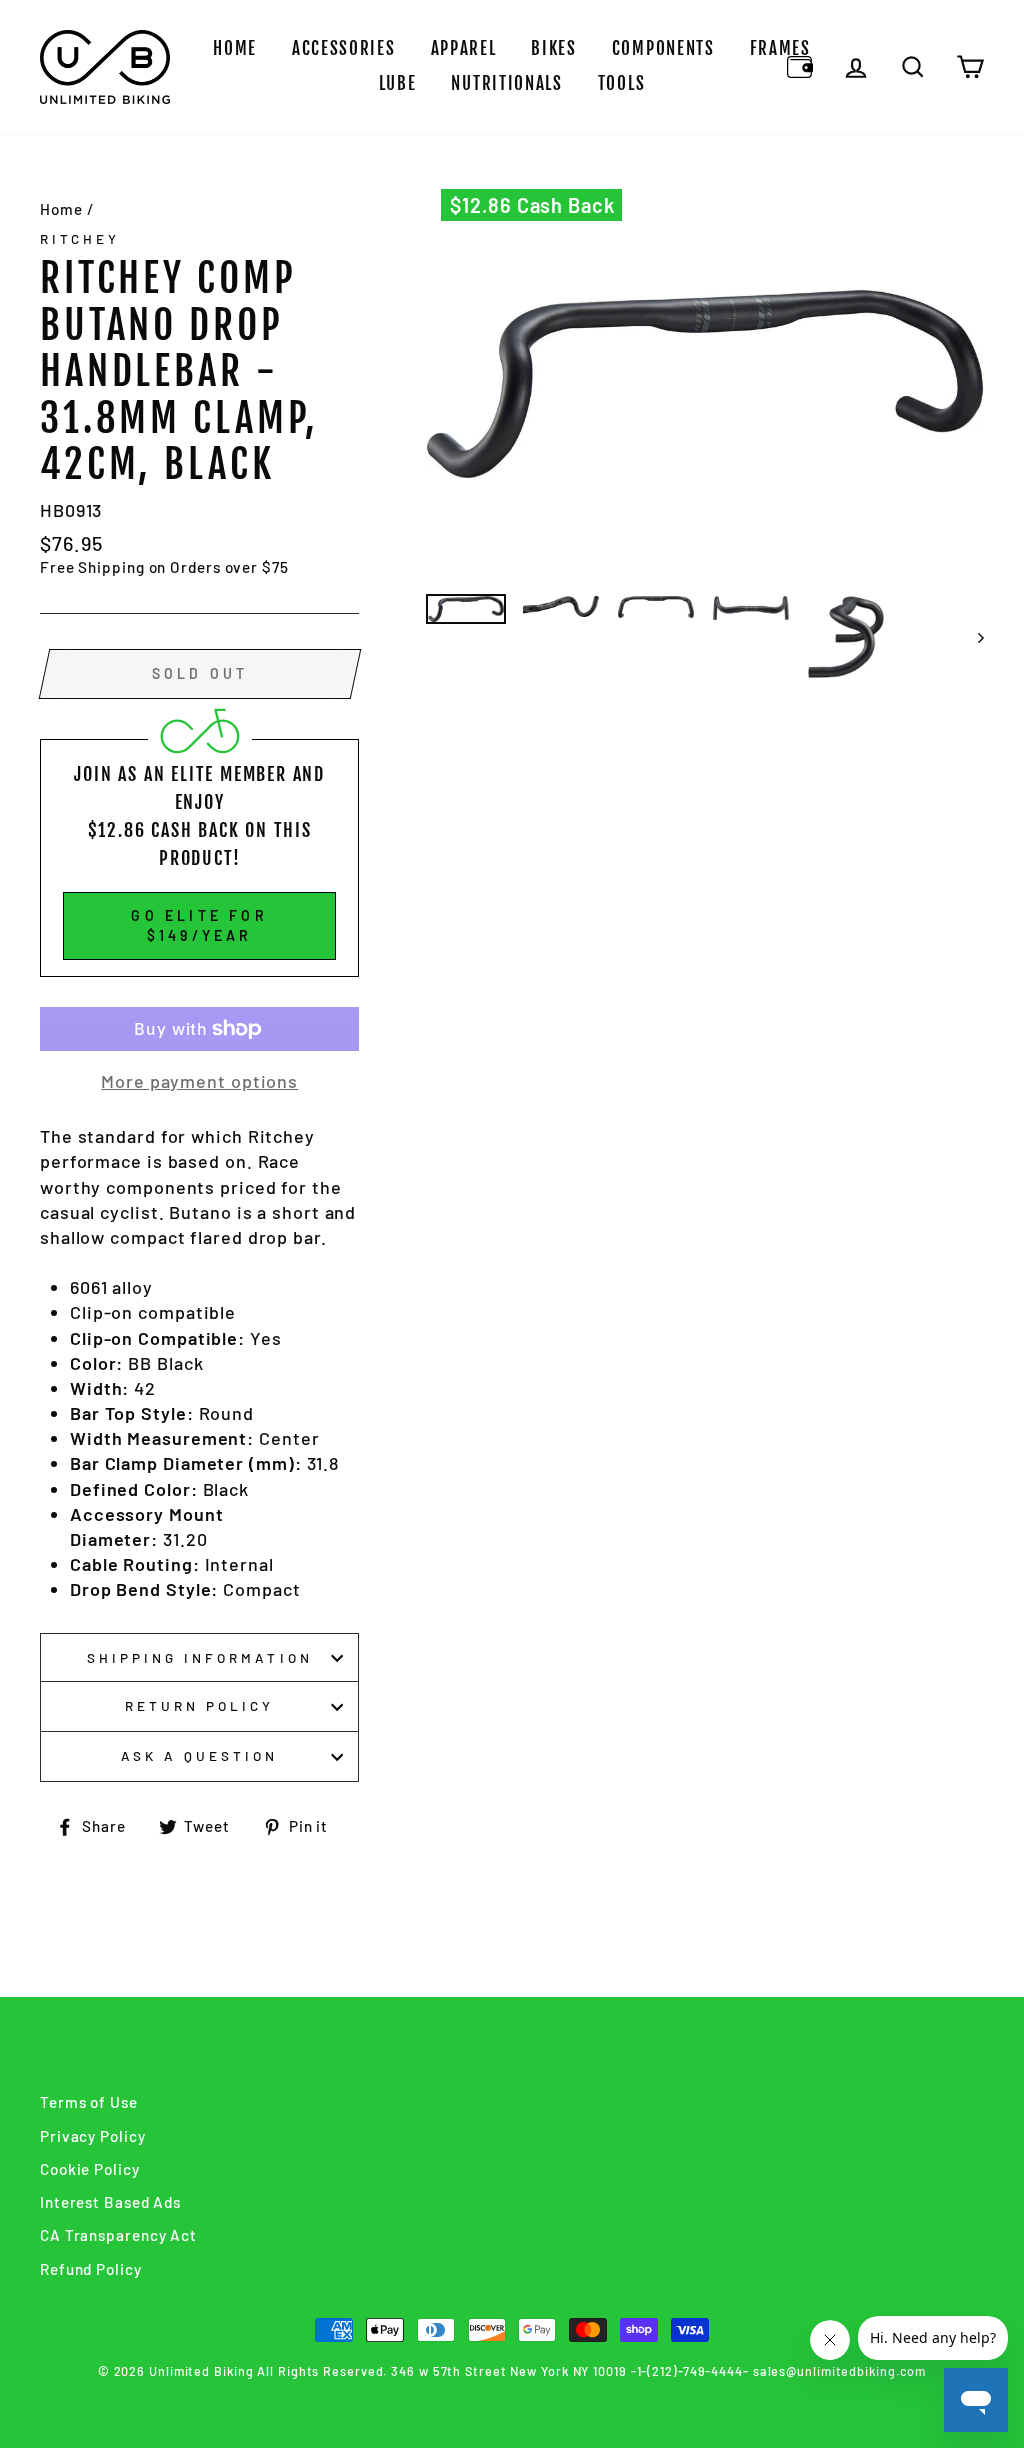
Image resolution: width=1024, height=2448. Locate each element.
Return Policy (200, 1705)
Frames (780, 48)
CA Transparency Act (118, 2235)
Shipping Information (200, 1657)
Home (235, 48)
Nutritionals (506, 83)
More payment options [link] (199, 1081)
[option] (705, 384)
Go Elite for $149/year (199, 925)
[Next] (971, 636)
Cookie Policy (90, 2169)
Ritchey (80, 238)
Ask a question (200, 1755)
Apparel (464, 48)
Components (663, 48)
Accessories (344, 48)
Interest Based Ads (110, 2202)
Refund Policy (91, 2269)
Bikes (554, 48)
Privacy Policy (93, 2136)
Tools (622, 83)
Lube (398, 83)
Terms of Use (89, 2102)
